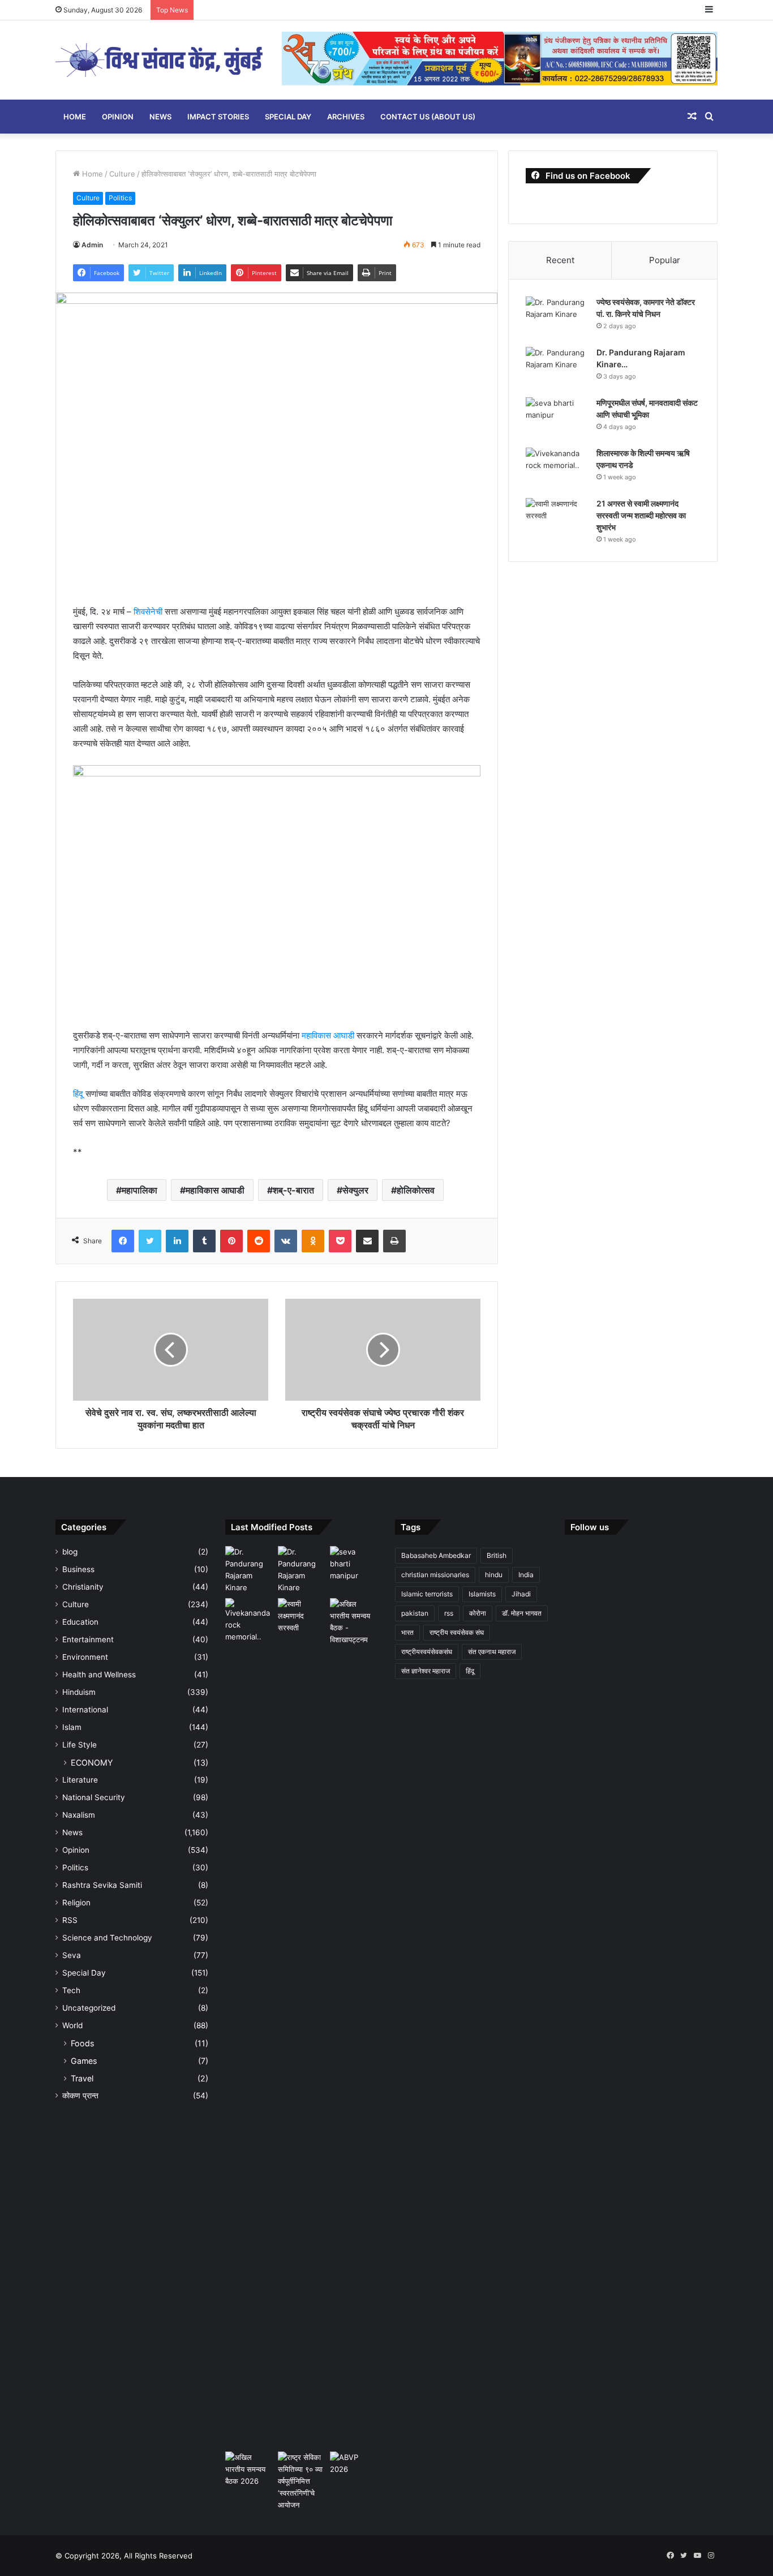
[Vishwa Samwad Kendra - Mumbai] (160, 60)
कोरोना (478, 1613)
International (85, 1710)
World (72, 2025)
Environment (85, 1657)
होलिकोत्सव (416, 1190)
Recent (560, 260)
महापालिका (139, 1190)
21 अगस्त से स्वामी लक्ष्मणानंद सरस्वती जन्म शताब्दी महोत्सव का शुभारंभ (641, 515)
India (526, 1575)
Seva (72, 1955)
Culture (122, 174)
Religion (76, 1903)
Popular (665, 260)
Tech (71, 1990)
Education (80, 1622)
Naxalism (79, 1815)
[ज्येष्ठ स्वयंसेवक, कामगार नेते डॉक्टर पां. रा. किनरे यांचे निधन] (557, 318)
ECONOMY (92, 1763)
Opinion (118, 117)
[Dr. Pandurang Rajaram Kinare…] (557, 368)
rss (449, 1613)
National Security (94, 1797)
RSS (70, 1920)
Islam (72, 1727)
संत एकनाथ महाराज (492, 1652)
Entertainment (88, 1639)
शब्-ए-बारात (293, 1190)
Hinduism (79, 1692)
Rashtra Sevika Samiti (102, 1885)
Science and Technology (107, 1938)
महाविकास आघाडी (328, 1035)
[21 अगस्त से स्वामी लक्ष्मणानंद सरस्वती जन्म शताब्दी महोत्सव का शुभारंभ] (557, 519)
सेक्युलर (355, 1190)
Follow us (590, 1527)
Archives (346, 117)
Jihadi (521, 1594)
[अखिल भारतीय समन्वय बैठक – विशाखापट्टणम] (354, 1622)
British (497, 1555)
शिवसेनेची (148, 611)
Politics (120, 198)
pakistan (415, 1613)
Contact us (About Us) (428, 117)
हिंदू (78, 1094)
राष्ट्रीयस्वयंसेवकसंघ (427, 1652)
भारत (407, 1632)
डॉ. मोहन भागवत (522, 1613)
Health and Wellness (99, 1675)
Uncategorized (89, 2008)
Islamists (482, 1594)
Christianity (83, 1587)
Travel (82, 2078)
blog (70, 1552)
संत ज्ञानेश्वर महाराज (426, 1671)
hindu (494, 1575)
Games (84, 2061)
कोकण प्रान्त (80, 2096)
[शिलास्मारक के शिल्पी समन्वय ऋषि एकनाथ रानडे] (557, 469)
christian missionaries (435, 1575)
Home (75, 117)
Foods (82, 2043)
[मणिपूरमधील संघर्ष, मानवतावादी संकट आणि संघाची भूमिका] (557, 418)
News (160, 117)
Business (78, 1569)
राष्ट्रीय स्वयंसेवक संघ (457, 1632)
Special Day (288, 117)
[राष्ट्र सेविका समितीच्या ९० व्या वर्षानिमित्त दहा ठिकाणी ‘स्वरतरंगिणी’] (302, 2481)
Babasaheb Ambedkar (436, 1555)
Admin (92, 245)
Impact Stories (218, 117)
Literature (80, 1780)
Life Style (80, 1745)
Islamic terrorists (427, 1594)
